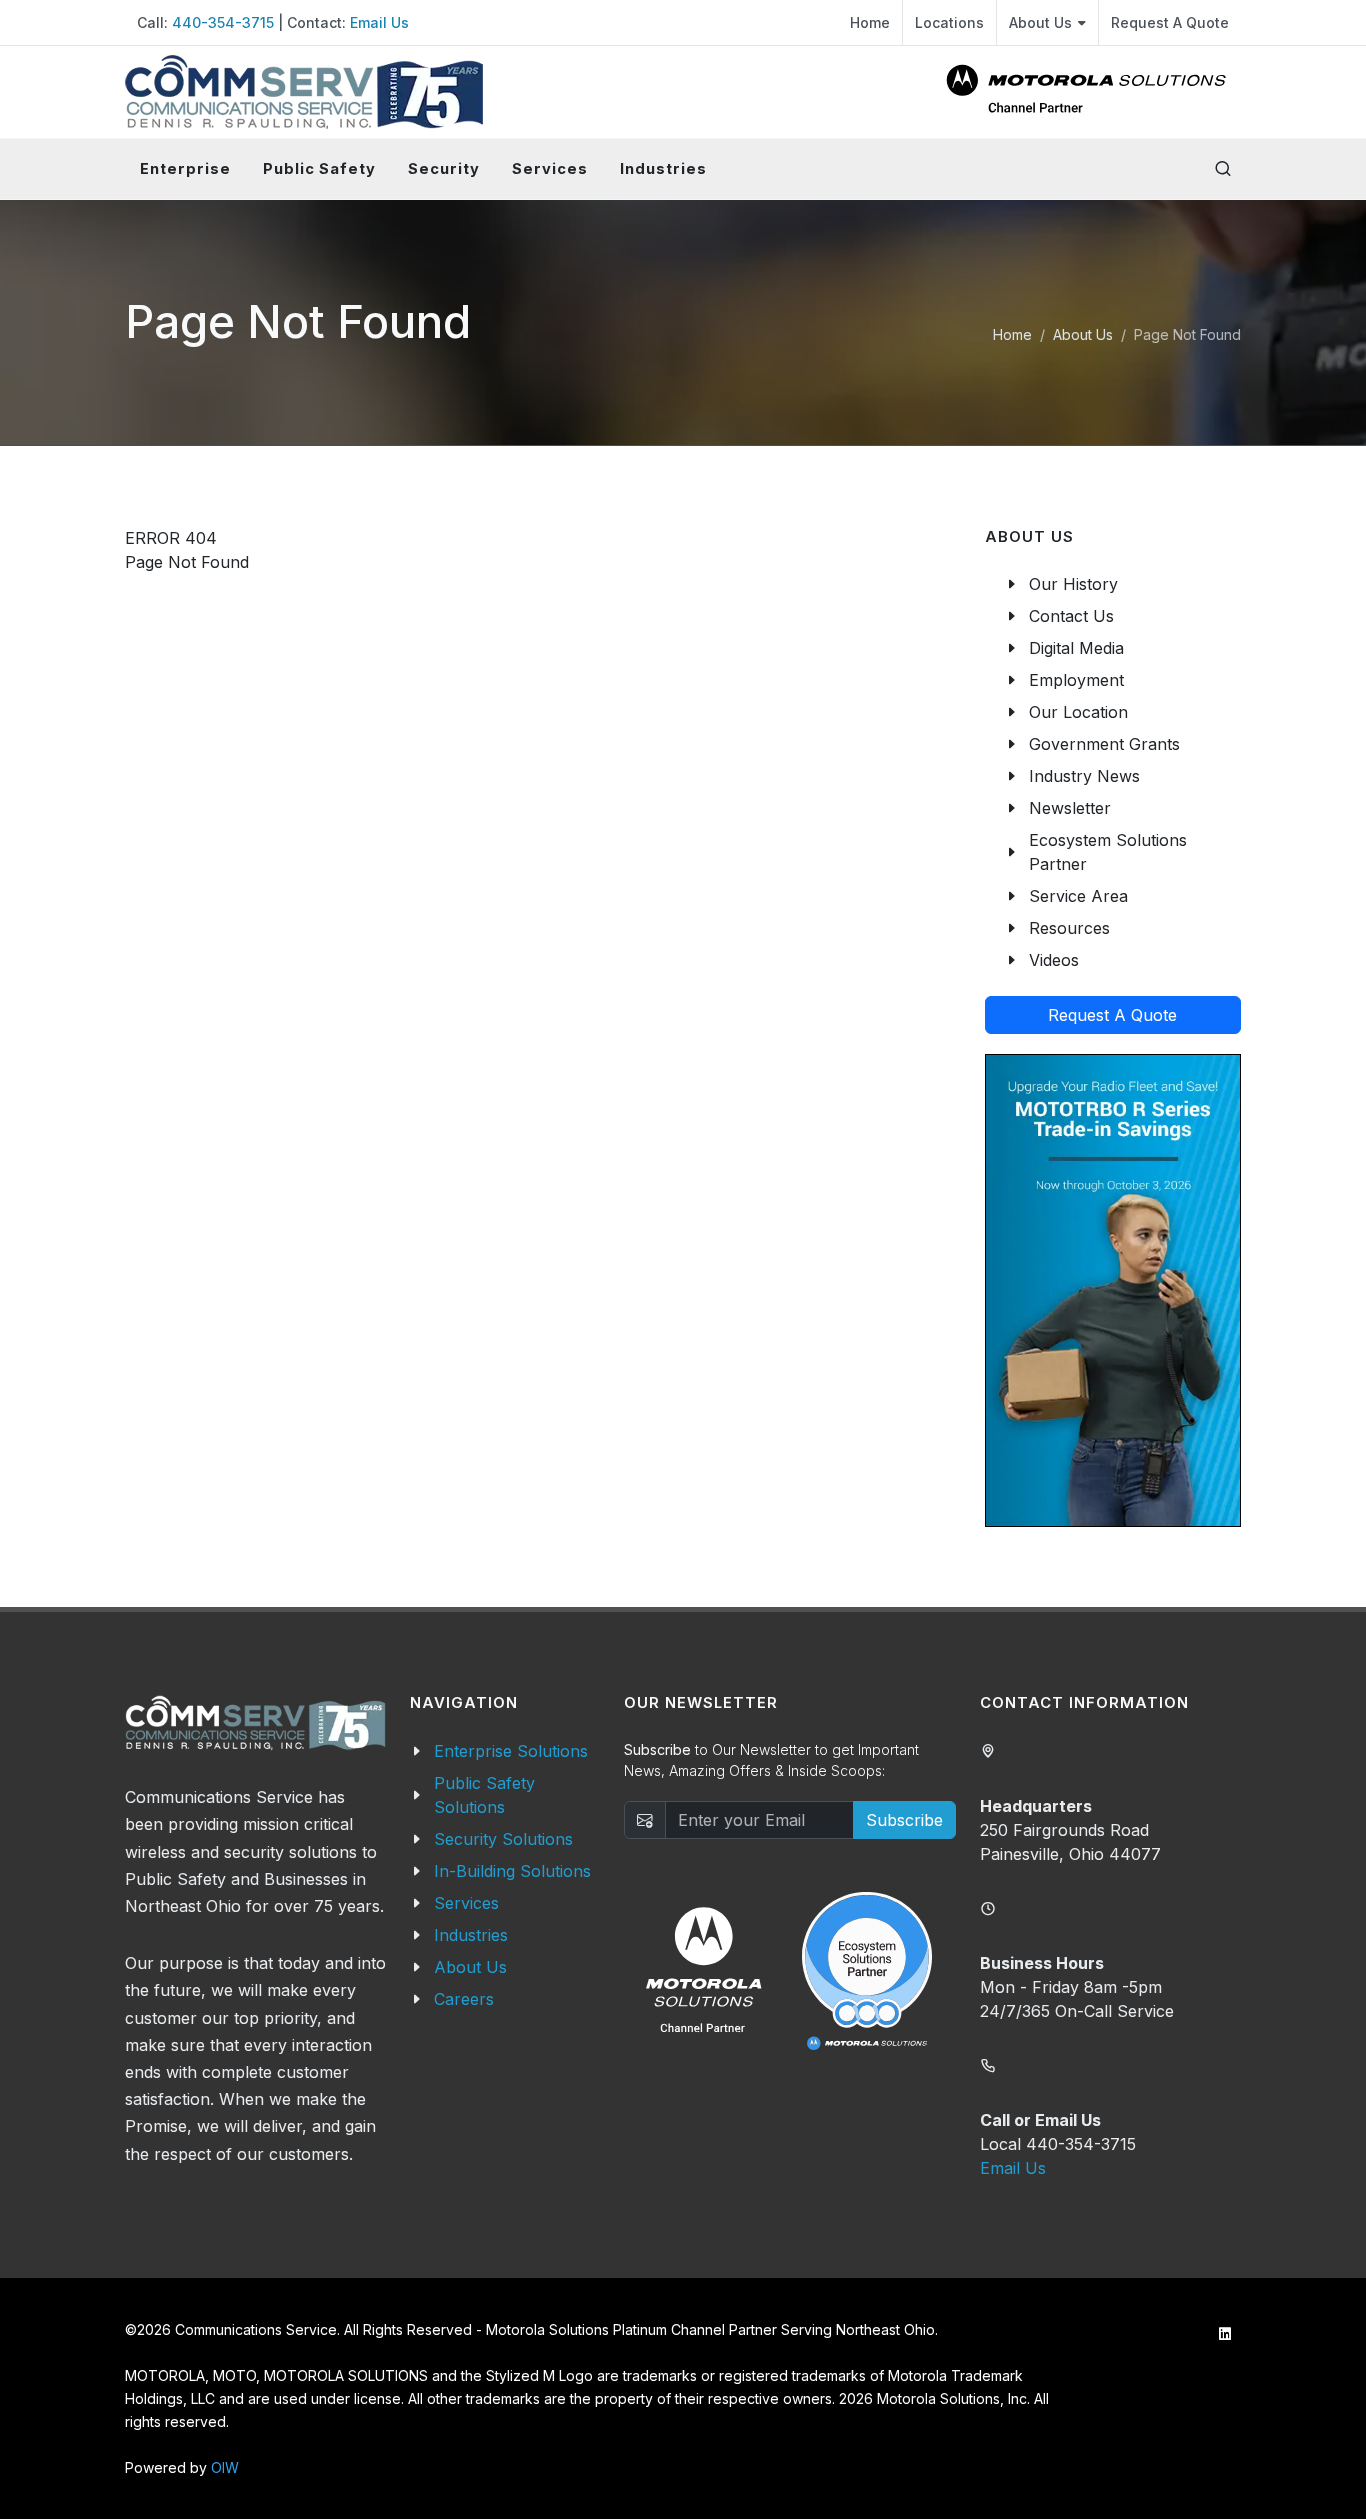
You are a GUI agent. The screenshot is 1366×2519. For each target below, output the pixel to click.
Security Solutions (503, 1839)
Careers (464, 1999)
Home (870, 22)
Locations (949, 22)
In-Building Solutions (512, 1871)
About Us (1040, 22)
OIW (225, 2467)
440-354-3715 (223, 22)
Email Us (379, 22)
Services (466, 1903)
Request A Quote (1170, 22)
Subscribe (904, 1820)
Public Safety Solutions (484, 1795)
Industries (471, 1935)
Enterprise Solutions (511, 1751)
